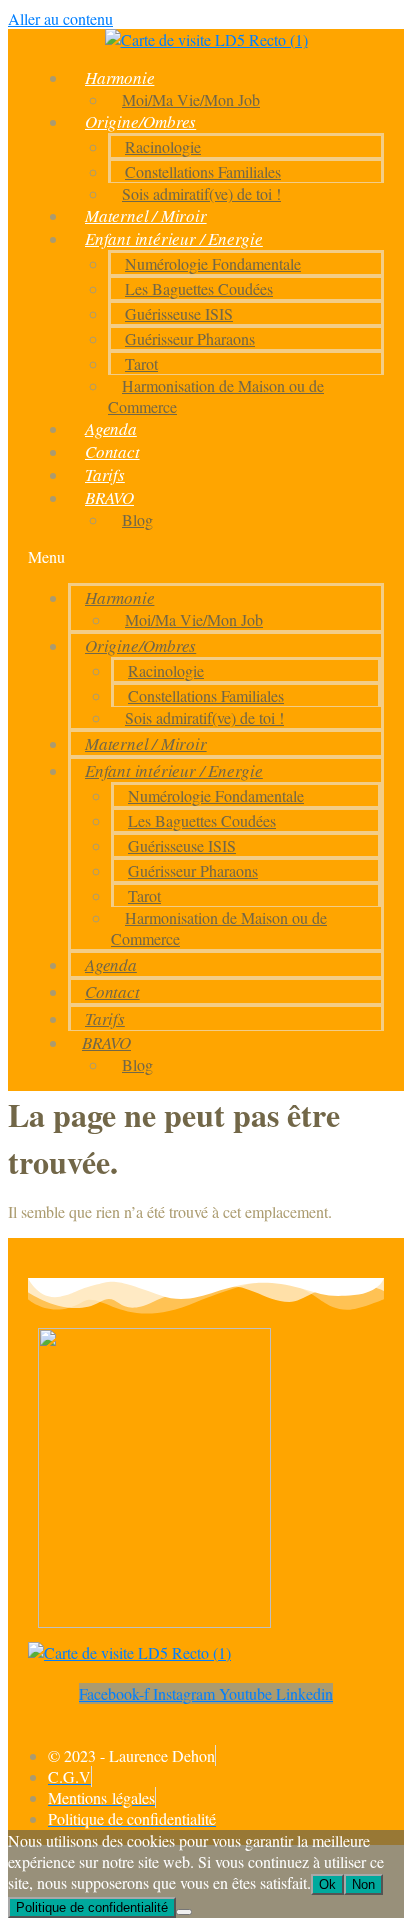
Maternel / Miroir (146, 215)
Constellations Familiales (203, 171)
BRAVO (109, 497)
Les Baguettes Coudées (199, 288)
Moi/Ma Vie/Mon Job (191, 99)
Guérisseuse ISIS (179, 313)
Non (363, 1884)
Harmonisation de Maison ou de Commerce (216, 396)
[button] (206, 556)
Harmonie (119, 77)
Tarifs (105, 474)
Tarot (141, 363)
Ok (327, 1884)
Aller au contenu (60, 18)
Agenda (111, 428)
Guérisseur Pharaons (190, 338)
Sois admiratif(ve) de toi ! (201, 193)
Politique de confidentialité (92, 1907)
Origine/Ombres (140, 121)
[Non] (184, 1912)
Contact (112, 451)
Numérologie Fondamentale (213, 263)
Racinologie (163, 146)
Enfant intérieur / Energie (174, 238)
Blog (137, 519)
